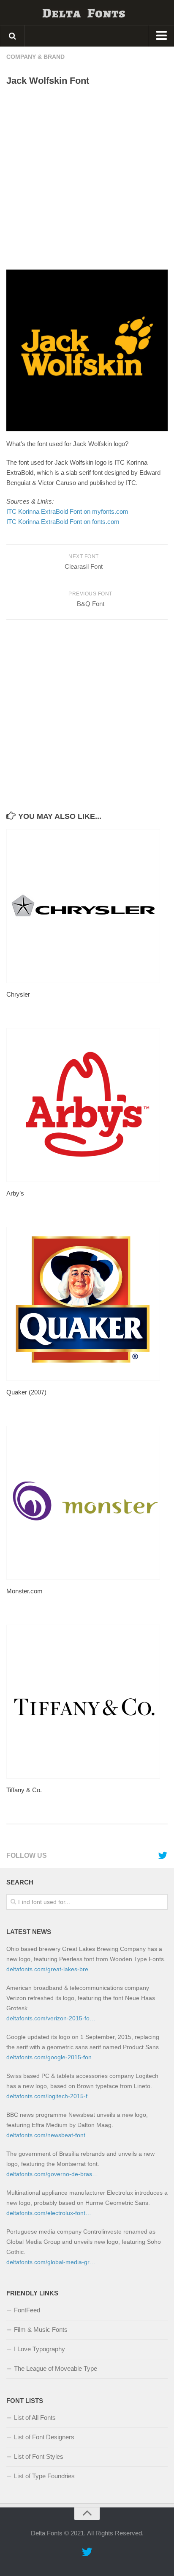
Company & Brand (35, 57)
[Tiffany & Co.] (87, 1702)
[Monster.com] (87, 1503)
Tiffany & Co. (24, 1790)
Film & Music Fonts (41, 2329)
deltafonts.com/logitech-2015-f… (50, 2096)
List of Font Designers (44, 2437)
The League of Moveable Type (56, 2368)
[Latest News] (163, 1856)
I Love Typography (39, 2349)
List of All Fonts (35, 2418)
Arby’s (15, 1193)
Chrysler (18, 994)
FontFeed (27, 2310)
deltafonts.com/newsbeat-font (46, 2135)
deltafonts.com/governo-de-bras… (52, 2174)
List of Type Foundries (44, 2476)
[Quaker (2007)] (87, 1304)
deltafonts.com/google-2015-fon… (52, 2057)
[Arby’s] (87, 1105)
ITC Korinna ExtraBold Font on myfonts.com (67, 511)
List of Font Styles (39, 2456)
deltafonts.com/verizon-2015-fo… (51, 2018)
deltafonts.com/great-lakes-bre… (50, 1969)
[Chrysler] (87, 906)
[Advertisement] (87, 178)
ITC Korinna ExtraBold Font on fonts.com (63, 522)
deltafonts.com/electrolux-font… (49, 2213)
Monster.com (24, 1591)
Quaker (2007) (26, 1392)
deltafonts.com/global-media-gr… (51, 2262)
